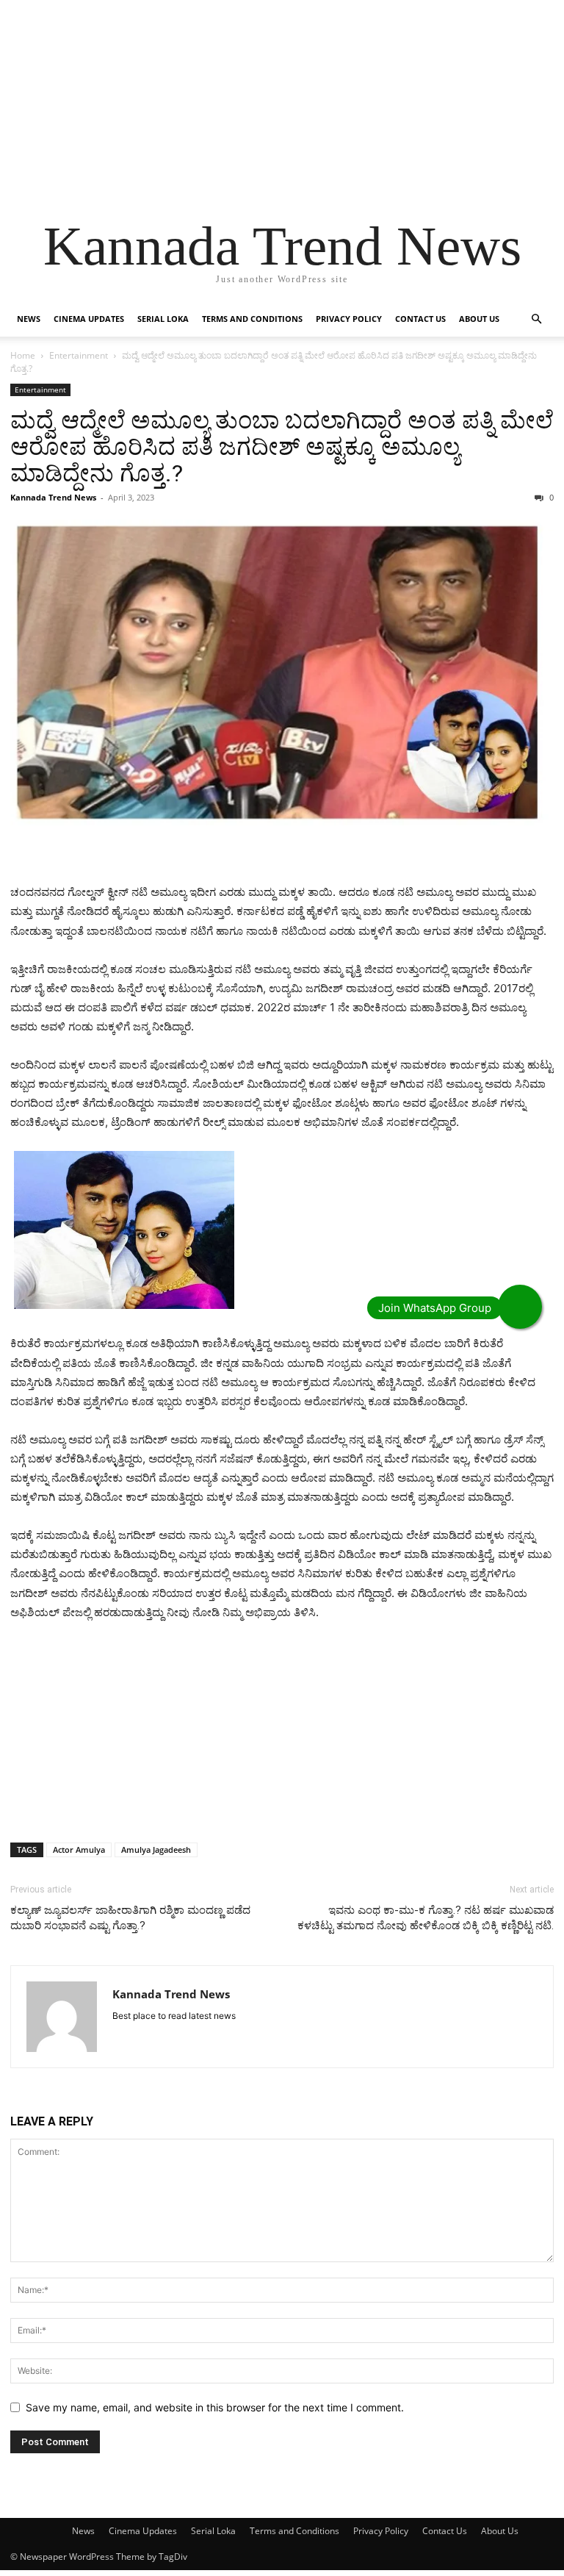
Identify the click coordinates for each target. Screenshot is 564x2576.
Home (23, 355)
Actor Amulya (79, 1850)
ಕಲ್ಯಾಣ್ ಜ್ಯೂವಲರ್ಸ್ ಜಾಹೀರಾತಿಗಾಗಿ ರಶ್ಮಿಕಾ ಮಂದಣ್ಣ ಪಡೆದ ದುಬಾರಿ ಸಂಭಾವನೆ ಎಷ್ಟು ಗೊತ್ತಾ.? (130, 1918)
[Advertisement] (282, 103)
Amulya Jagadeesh (156, 1850)
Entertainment (79, 355)
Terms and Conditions (252, 319)
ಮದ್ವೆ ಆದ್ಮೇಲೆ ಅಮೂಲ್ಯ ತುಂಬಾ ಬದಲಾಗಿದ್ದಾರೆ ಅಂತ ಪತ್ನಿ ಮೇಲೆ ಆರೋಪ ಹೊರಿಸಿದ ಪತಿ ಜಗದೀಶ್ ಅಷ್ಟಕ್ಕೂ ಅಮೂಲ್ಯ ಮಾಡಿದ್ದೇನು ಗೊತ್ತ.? (282, 447)
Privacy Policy (349, 319)
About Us (479, 319)
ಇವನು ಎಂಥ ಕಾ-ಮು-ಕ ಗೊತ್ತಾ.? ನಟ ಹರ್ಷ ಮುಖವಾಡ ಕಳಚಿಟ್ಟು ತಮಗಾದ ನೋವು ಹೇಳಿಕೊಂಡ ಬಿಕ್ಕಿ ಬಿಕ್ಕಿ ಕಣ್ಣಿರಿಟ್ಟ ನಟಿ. (426, 1918)
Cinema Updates (89, 319)
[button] (536, 319)
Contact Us (420, 319)
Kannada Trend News (53, 497)
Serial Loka (163, 319)
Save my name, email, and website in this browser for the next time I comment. (215, 2407)
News (29, 319)
